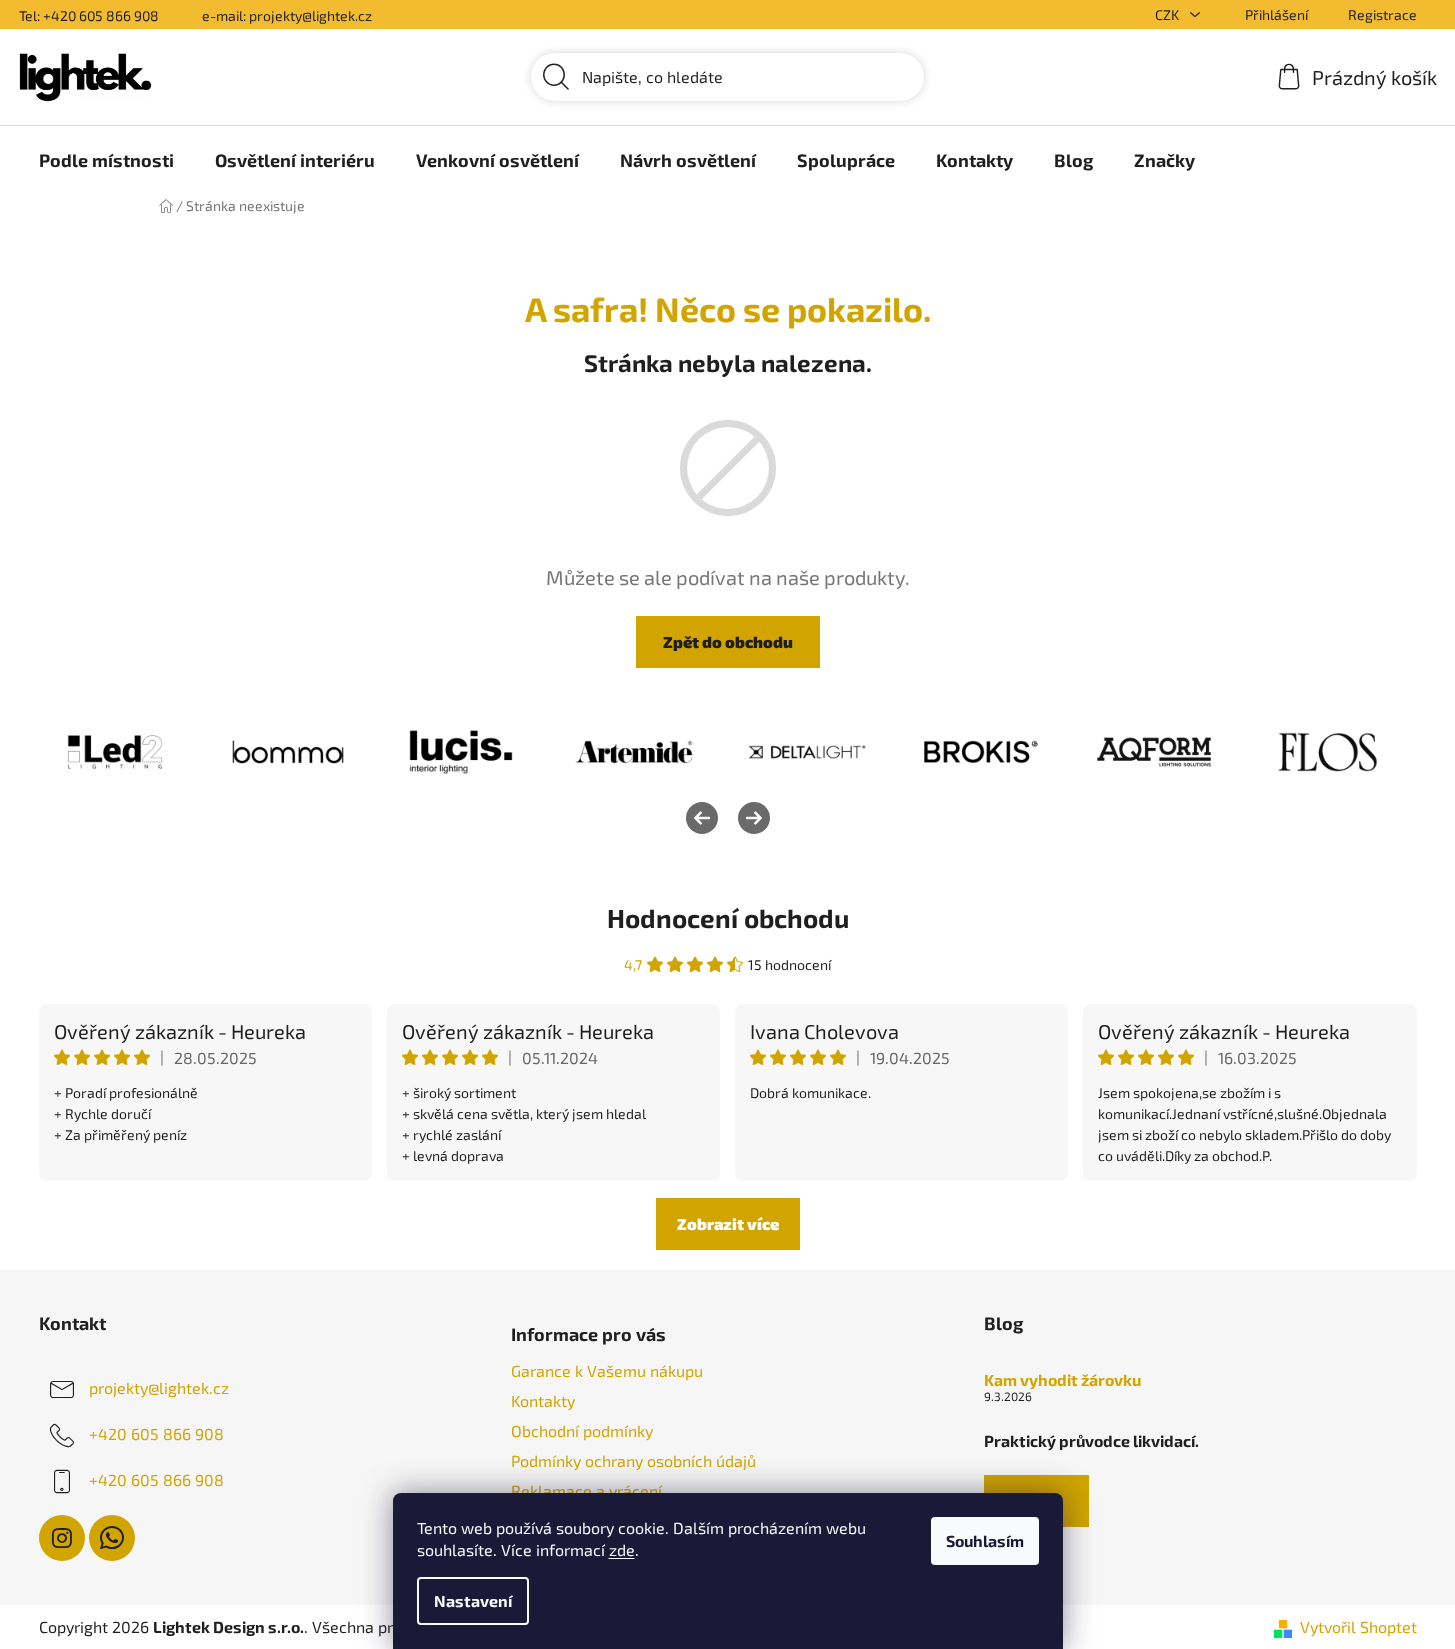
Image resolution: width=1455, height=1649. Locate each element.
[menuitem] (106, 160)
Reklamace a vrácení (586, 1490)
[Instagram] (62, 1538)
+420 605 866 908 (156, 1433)
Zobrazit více (728, 1223)
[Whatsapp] (112, 1538)
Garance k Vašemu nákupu (607, 1370)
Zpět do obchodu (728, 641)
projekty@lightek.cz (159, 1387)
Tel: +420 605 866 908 (89, 15)
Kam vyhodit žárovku (1062, 1380)
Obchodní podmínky (582, 1430)
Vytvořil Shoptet (1358, 1626)
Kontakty (543, 1400)
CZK (1168, 14)
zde (622, 1549)
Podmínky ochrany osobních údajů (633, 1460)
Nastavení (473, 1600)
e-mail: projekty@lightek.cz (287, 15)
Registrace (1382, 14)
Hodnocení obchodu (728, 917)
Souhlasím (985, 1540)
